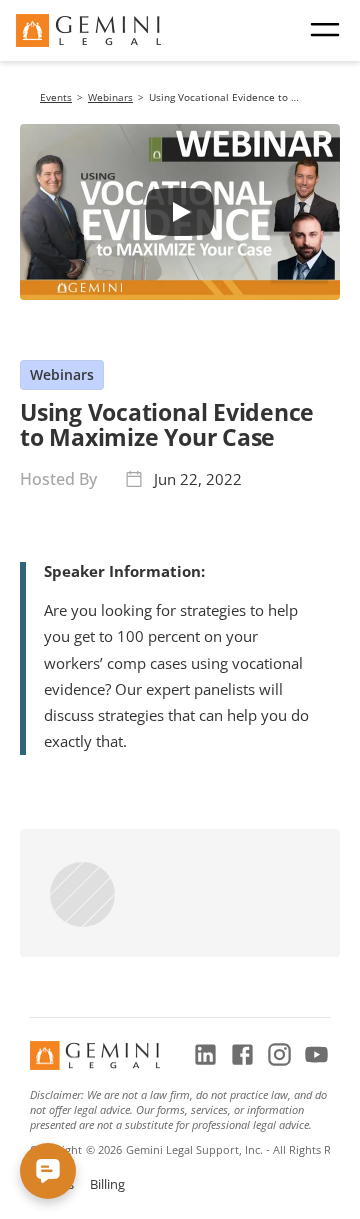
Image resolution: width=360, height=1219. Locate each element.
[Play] (180, 212)
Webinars (110, 97)
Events (56, 97)
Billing (107, 1184)
